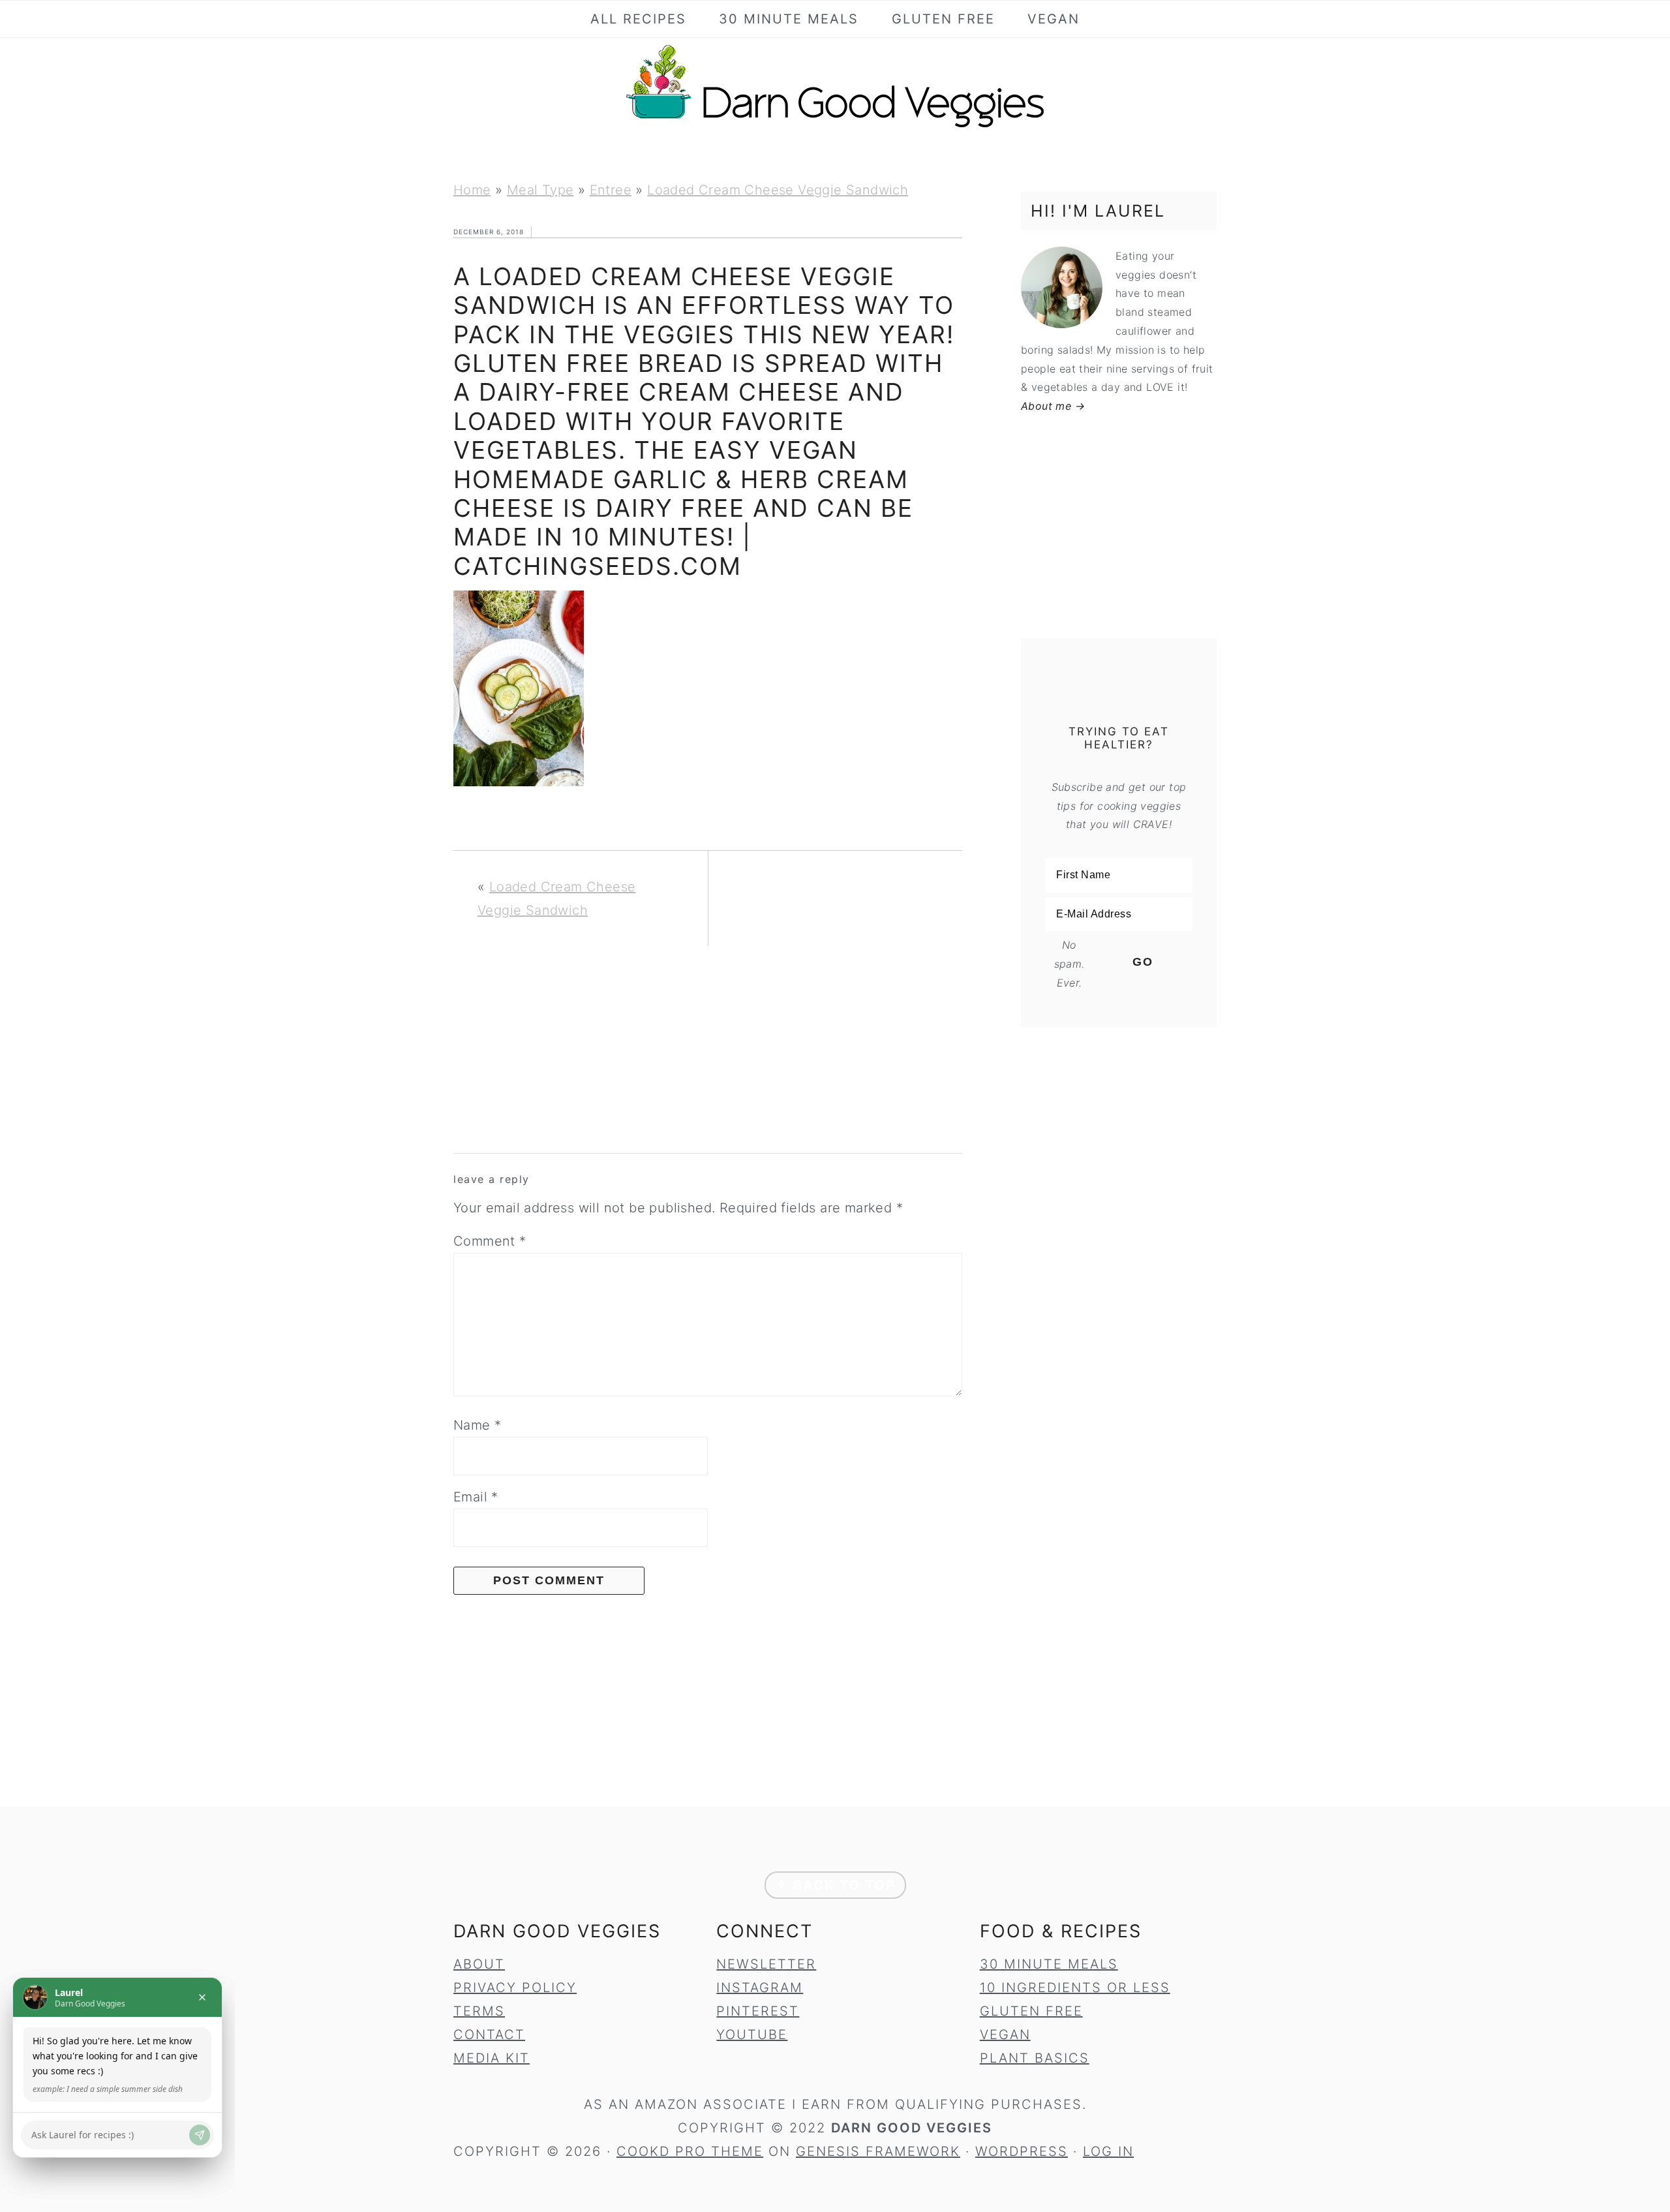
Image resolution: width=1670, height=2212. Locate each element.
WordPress (1022, 2151)
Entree (611, 190)
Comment (490, 1241)
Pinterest (758, 2011)
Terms (479, 2011)
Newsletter (766, 1964)
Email (476, 1497)
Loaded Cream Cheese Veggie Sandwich (778, 190)
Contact (489, 2035)
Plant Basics (1035, 2058)
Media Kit (492, 2058)
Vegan (1005, 2035)
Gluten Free (1031, 2011)
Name (477, 1425)
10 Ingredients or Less (1075, 1988)
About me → (1053, 406)
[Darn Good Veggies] (835, 127)
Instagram (760, 1988)
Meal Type (540, 190)
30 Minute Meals (1049, 1964)
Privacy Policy (515, 1988)
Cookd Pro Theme (690, 2151)
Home (472, 190)
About (479, 1964)
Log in (1108, 2151)
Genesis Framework (878, 2151)
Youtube (752, 2035)
